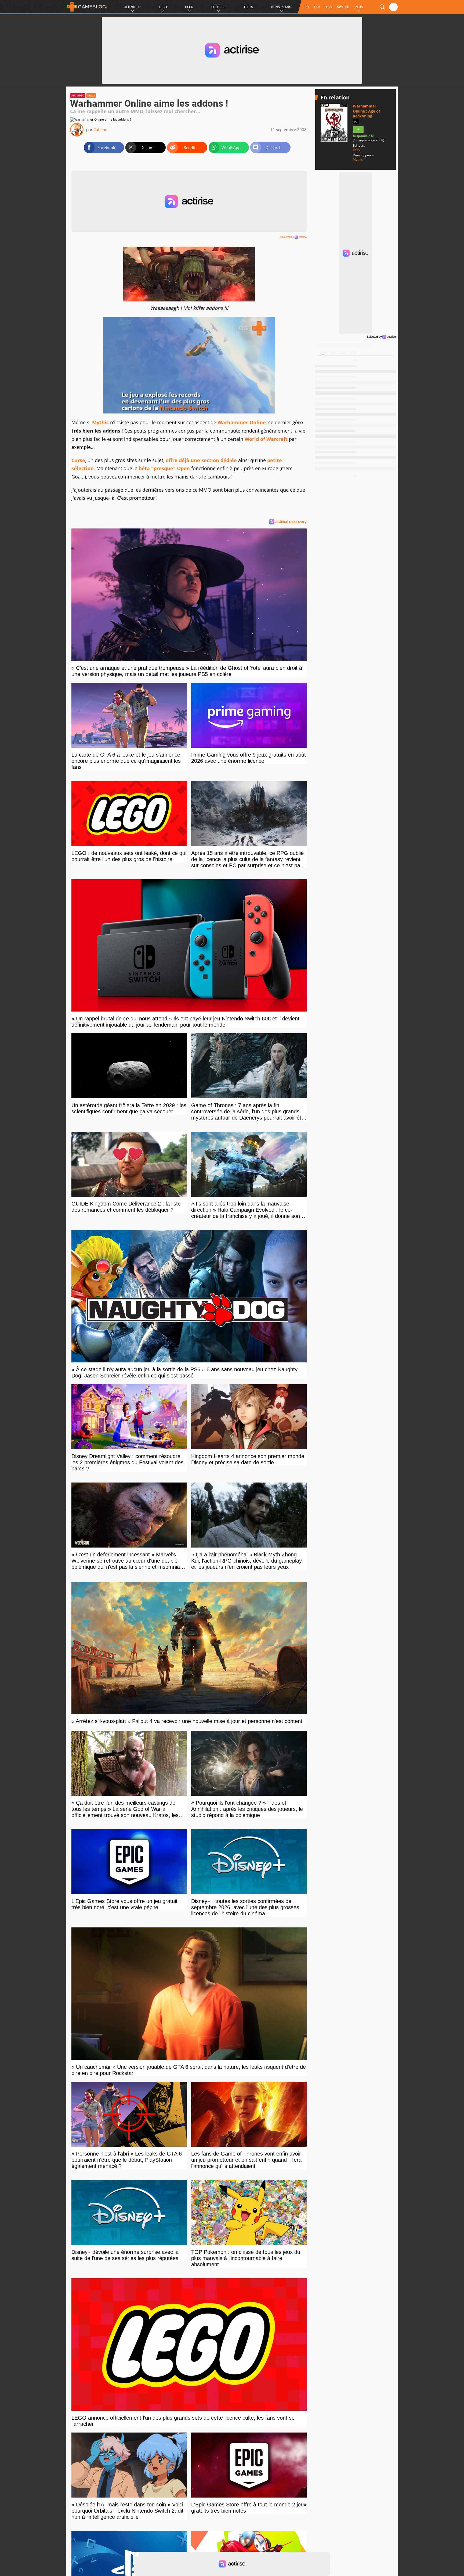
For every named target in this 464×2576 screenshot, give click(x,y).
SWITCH (343, 7)
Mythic (100, 422)
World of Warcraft (266, 439)
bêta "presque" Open (164, 468)
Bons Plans (281, 7)
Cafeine (100, 129)
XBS (329, 7)
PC (307, 7)
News (91, 96)
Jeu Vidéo (132, 7)
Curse (78, 460)
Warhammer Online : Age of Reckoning (366, 111)
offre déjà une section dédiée (201, 460)
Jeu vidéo (78, 96)
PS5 (317, 7)
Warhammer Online (242, 422)
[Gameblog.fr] (87, 7)
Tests (248, 7)
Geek (189, 7)
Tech (163, 7)
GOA (356, 150)
